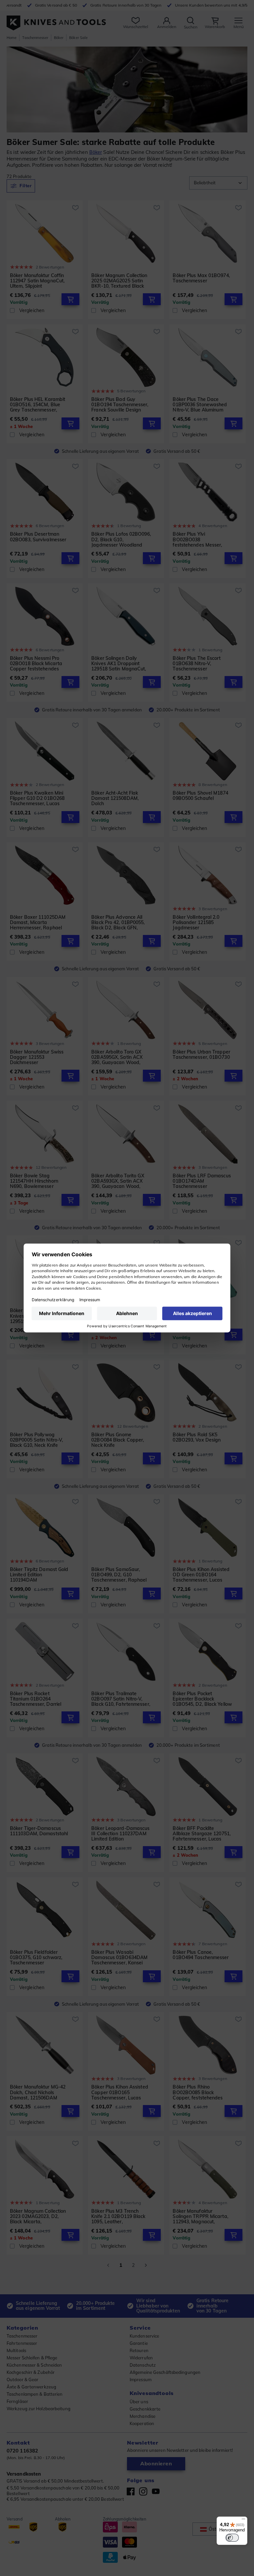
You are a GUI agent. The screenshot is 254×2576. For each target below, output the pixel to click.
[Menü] (243, 2521)
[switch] (232, 2538)
